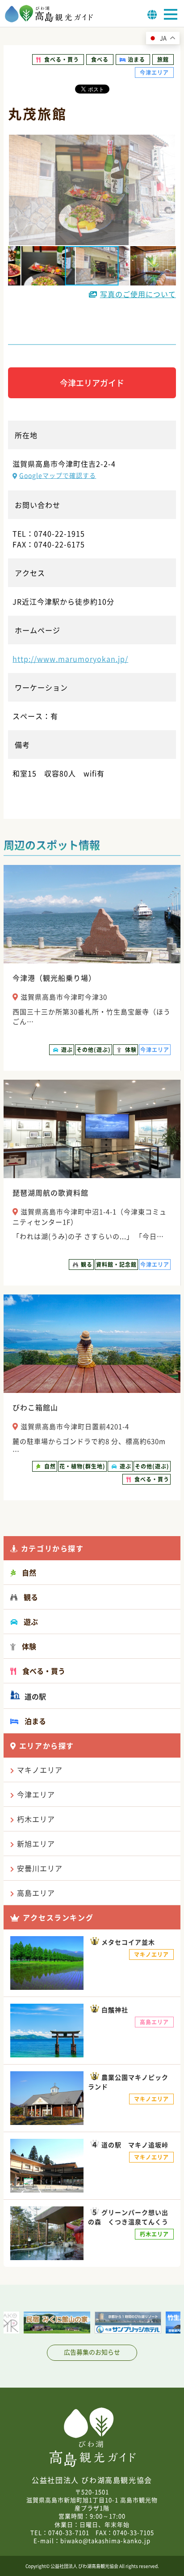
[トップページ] (49, 20)
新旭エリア (36, 1844)
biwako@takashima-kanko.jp (105, 2540)
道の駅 (34, 1696)
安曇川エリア (40, 1868)
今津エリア (36, 1794)
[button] (41, 266)
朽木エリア (36, 1819)
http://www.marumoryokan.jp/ (70, 659)
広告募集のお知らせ (92, 2352)
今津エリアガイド (92, 383)
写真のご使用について (138, 294)
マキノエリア (40, 1770)
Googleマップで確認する (58, 475)
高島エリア (36, 1893)
